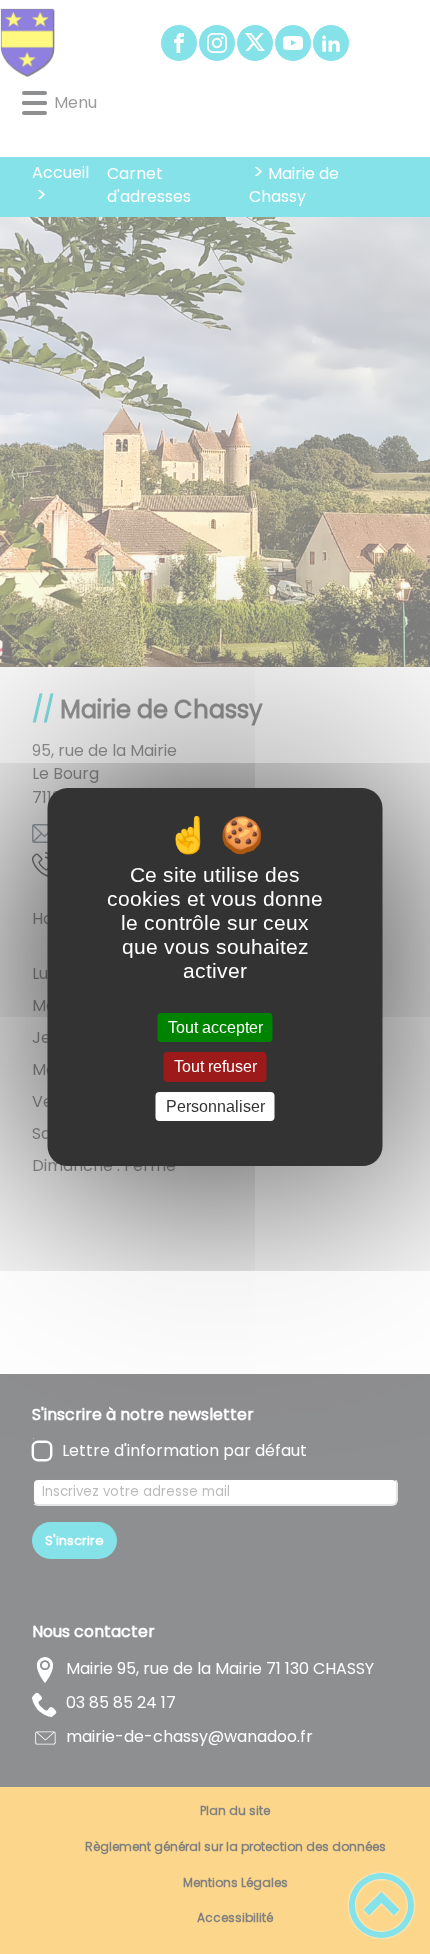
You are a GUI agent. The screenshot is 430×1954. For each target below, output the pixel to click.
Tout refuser (215, 1067)
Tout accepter (215, 1027)
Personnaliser (215, 1106)
